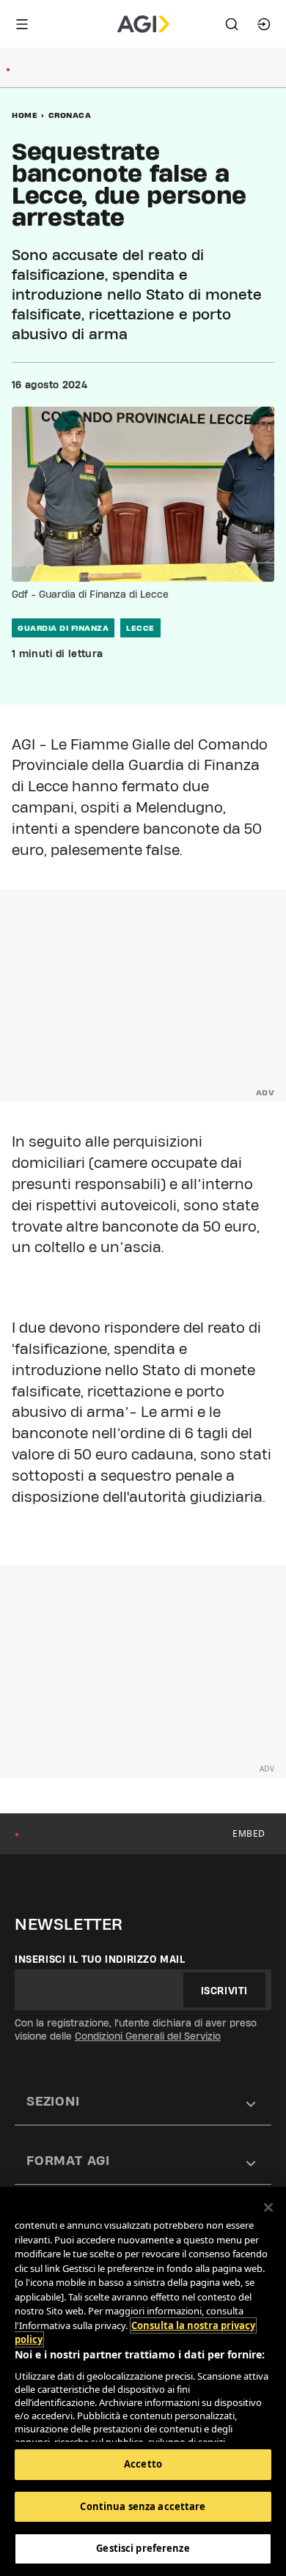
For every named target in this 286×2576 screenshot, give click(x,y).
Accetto (143, 2464)
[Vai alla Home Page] (143, 24)
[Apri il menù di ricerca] (232, 24)
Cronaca (70, 115)
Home (25, 115)
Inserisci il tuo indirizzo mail (100, 1959)
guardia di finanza (63, 628)
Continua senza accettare (143, 2506)
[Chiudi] (268, 2207)
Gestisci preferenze (143, 2548)
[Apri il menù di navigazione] (22, 24)
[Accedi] (264, 24)
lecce (140, 628)
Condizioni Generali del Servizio (148, 2036)
